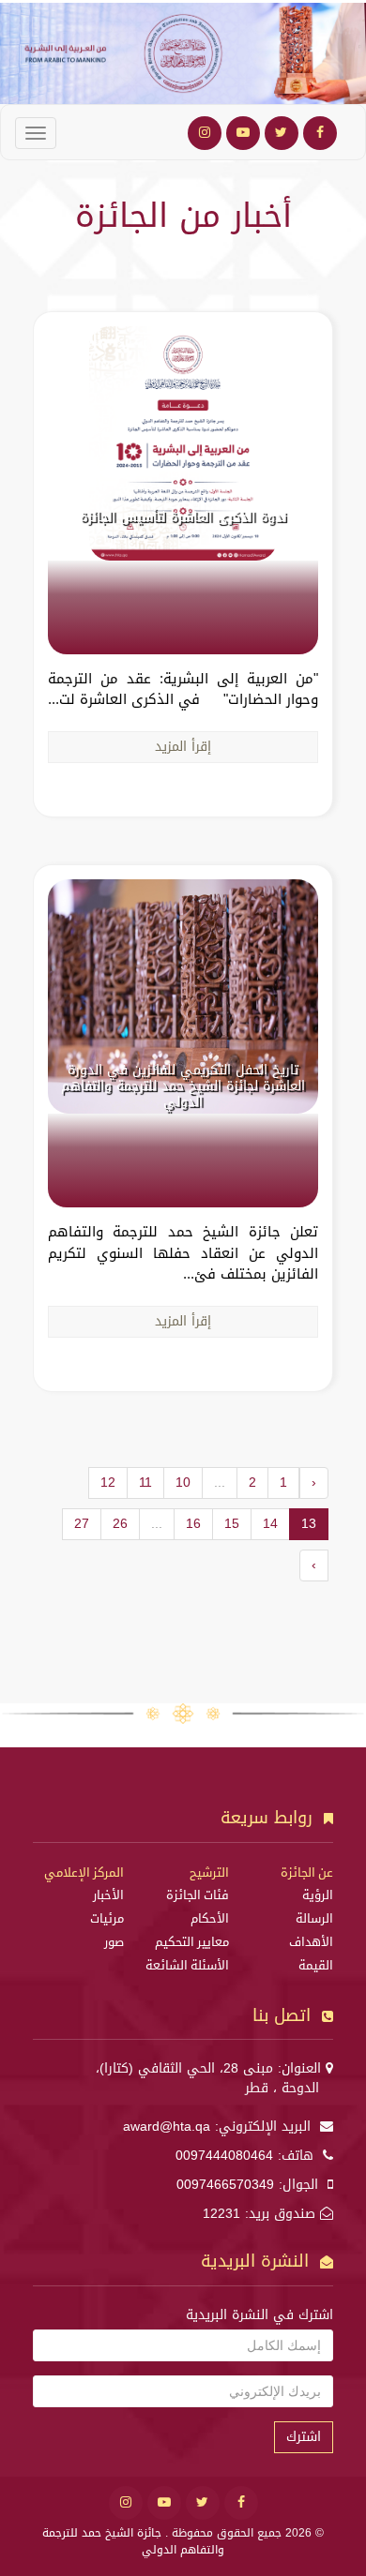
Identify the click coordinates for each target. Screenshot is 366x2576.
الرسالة (314, 1919)
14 (270, 1524)
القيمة (316, 1966)
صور (114, 1942)
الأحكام (210, 1919)
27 (82, 1524)
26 (120, 1524)
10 (183, 1483)
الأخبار (108, 1895)
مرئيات (107, 1919)
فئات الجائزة (198, 1895)
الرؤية (318, 1895)
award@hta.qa (167, 2127)
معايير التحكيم (192, 1942)
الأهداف (311, 1942)
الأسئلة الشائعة (187, 1966)
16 (193, 1524)
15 (232, 1524)
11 (145, 1483)
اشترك (304, 2437)
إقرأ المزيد (183, 747)
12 (108, 1483)
